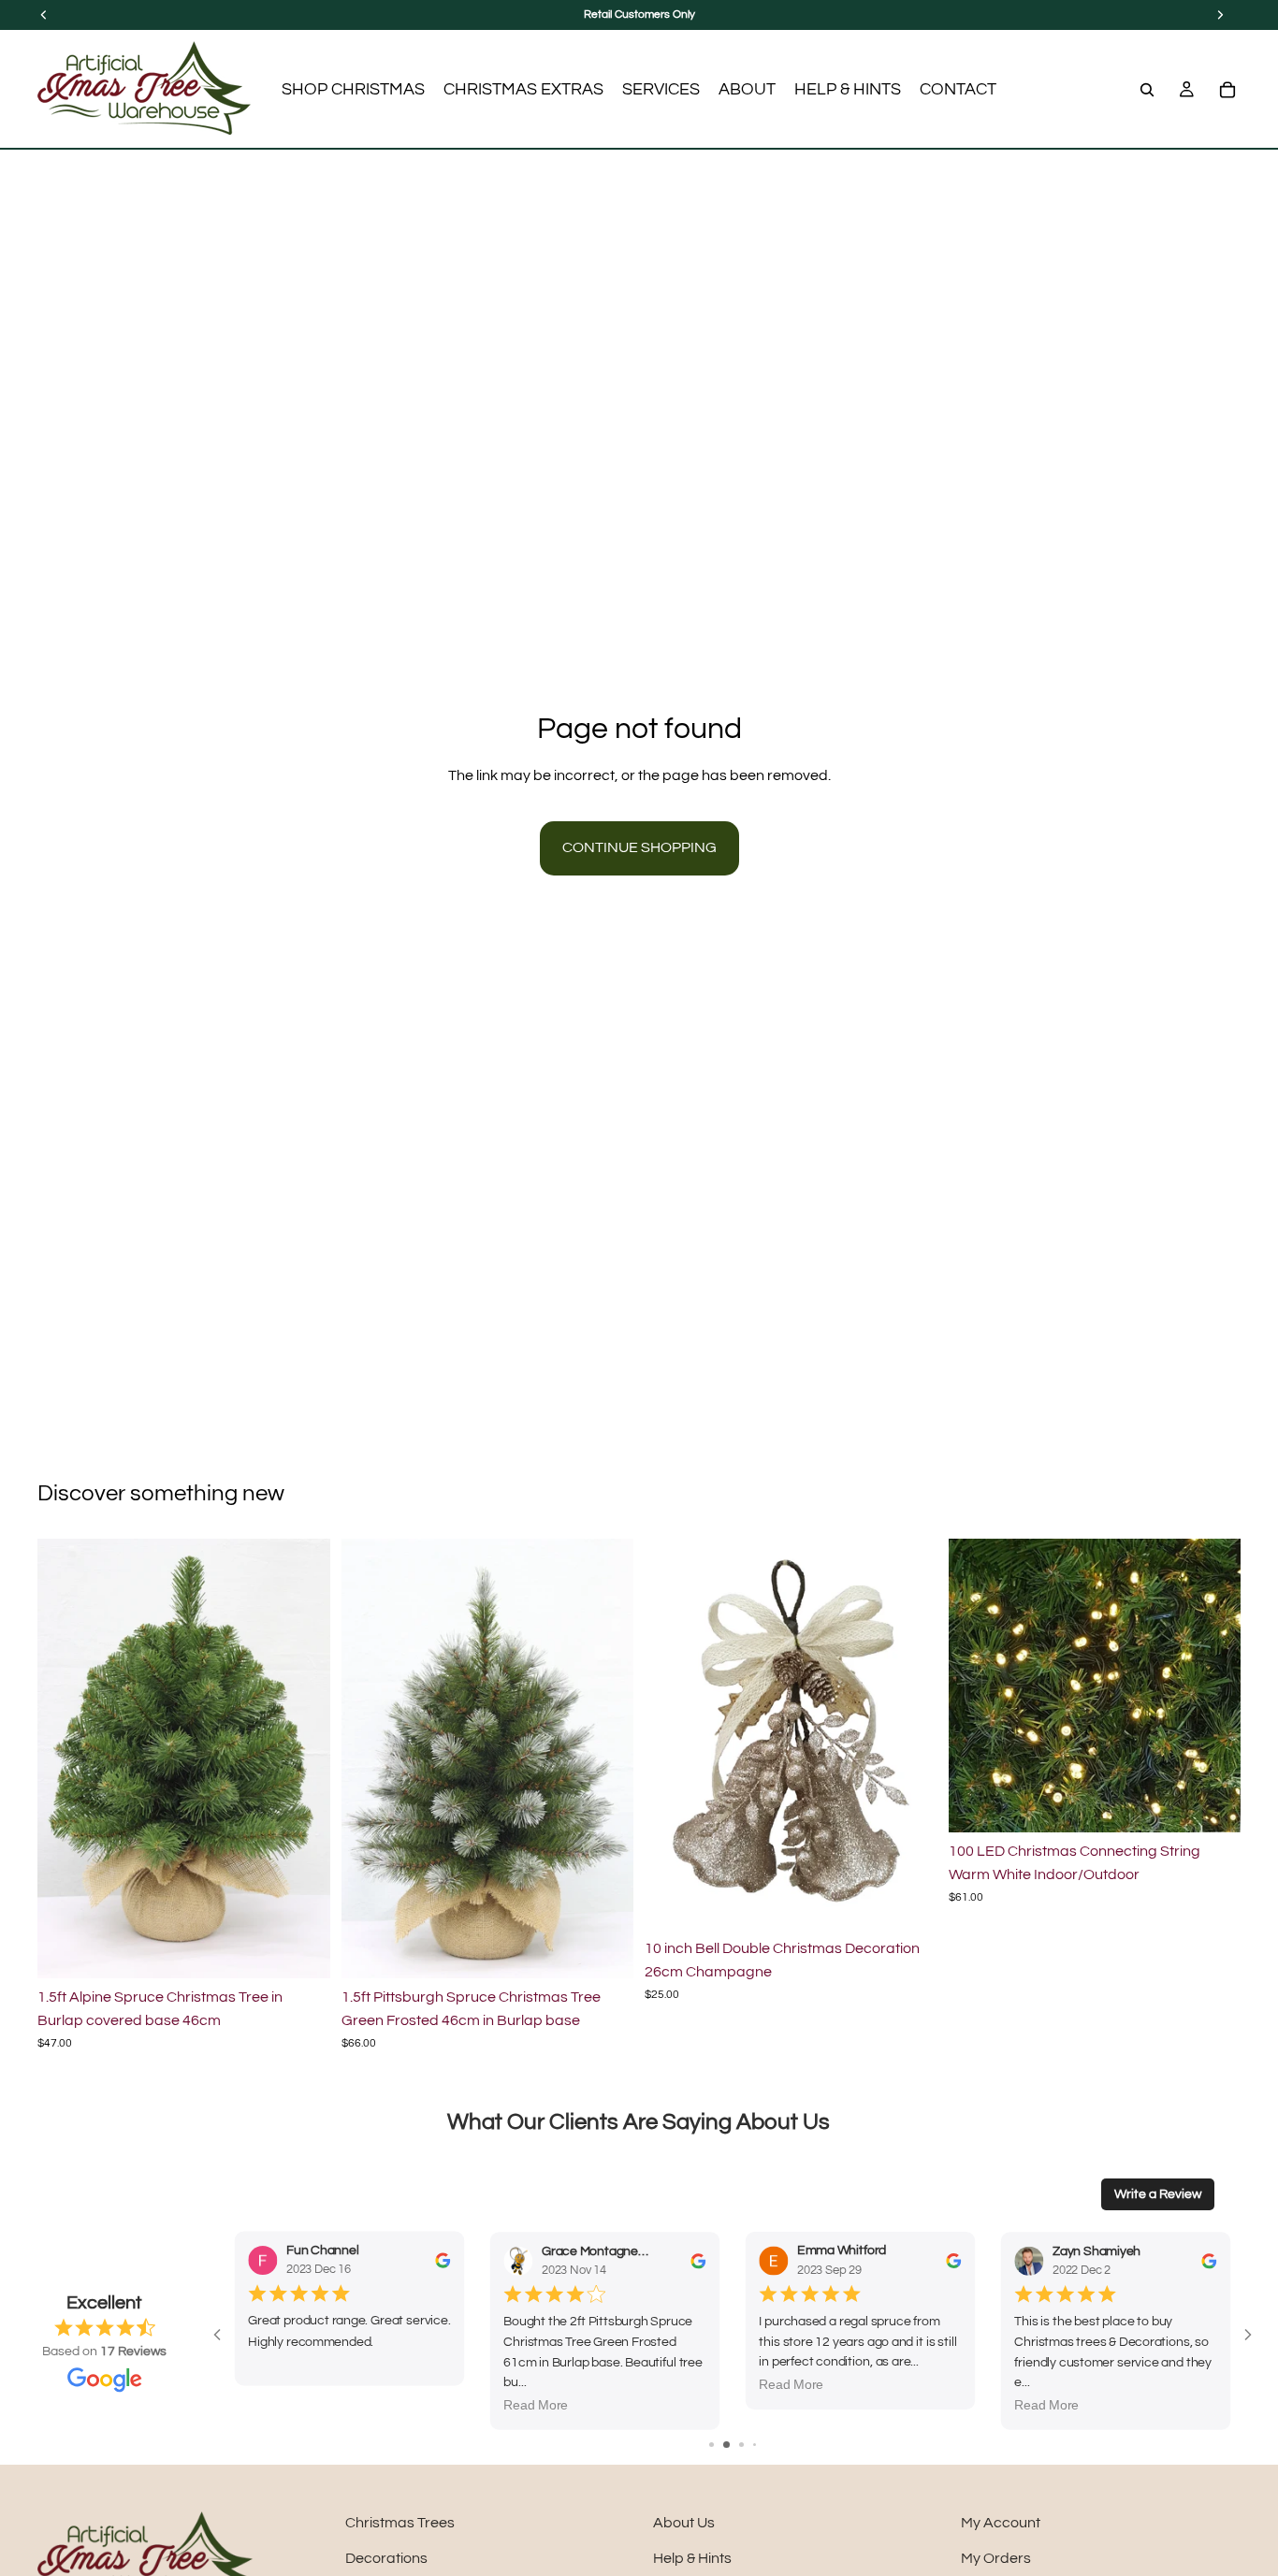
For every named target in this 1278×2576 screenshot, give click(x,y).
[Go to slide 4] (748, 2445)
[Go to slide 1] (705, 2445)
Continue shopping (639, 847)
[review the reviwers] (443, 2260)
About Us (684, 2523)
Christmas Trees (400, 2523)
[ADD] (301, 1949)
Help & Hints (692, 2558)
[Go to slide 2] (720, 2445)
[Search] (1147, 90)
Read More (536, 2406)
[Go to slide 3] (735, 2445)
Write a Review (1158, 2194)
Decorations (386, 2558)
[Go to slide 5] (760, 2445)
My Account (1001, 2523)
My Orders (996, 2558)
